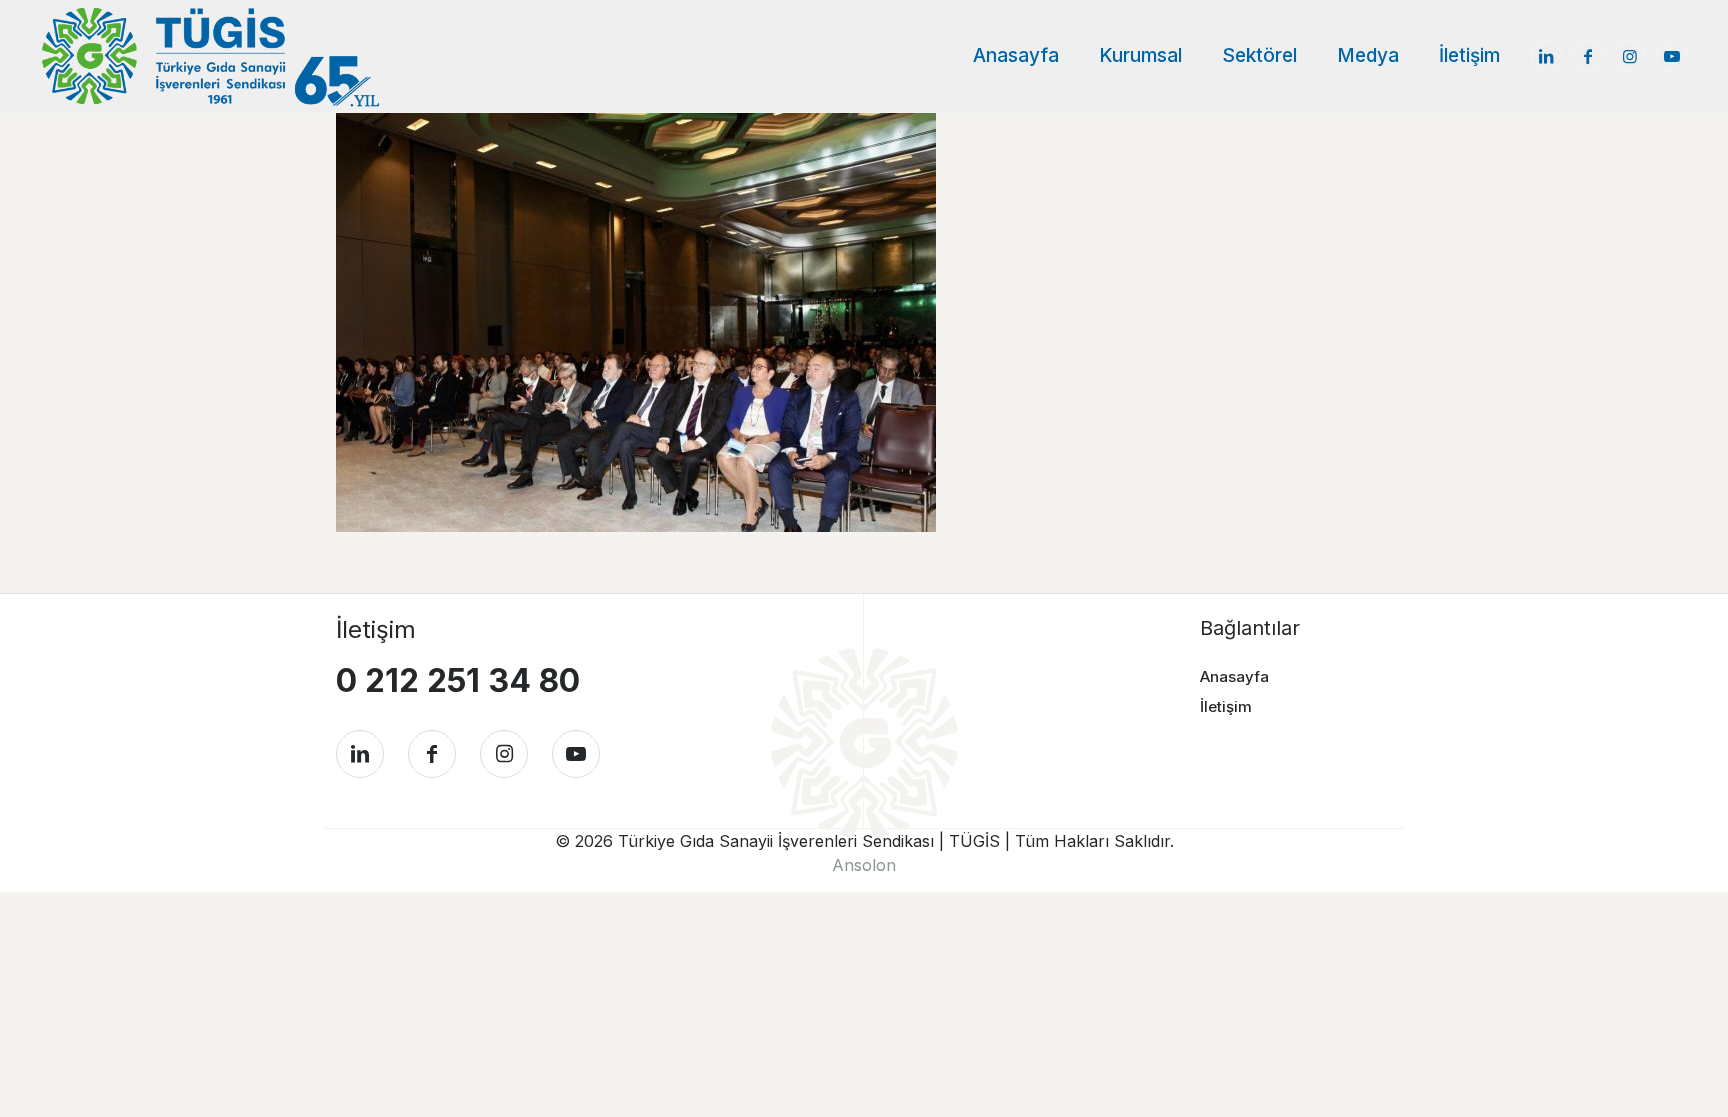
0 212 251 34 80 (458, 680)
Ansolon (864, 865)
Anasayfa (1234, 676)
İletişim (1226, 706)
